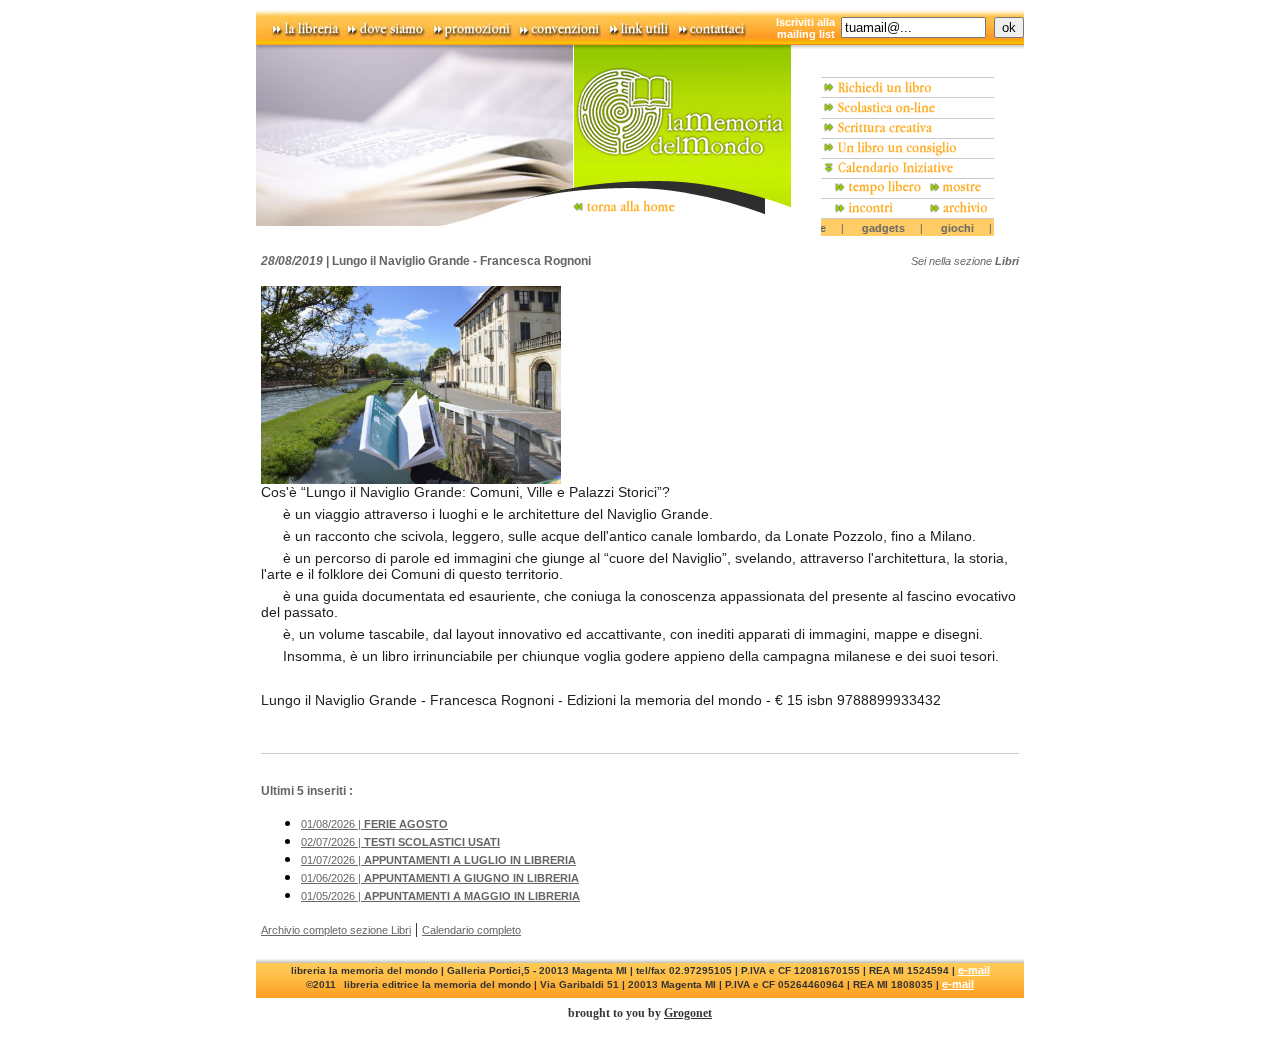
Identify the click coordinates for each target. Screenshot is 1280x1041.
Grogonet (688, 1013)
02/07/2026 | (400, 842)
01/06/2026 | (440, 878)
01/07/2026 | (438, 860)
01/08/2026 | (374, 824)
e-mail (974, 970)
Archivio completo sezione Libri (336, 930)
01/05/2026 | (440, 896)
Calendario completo (471, 930)
